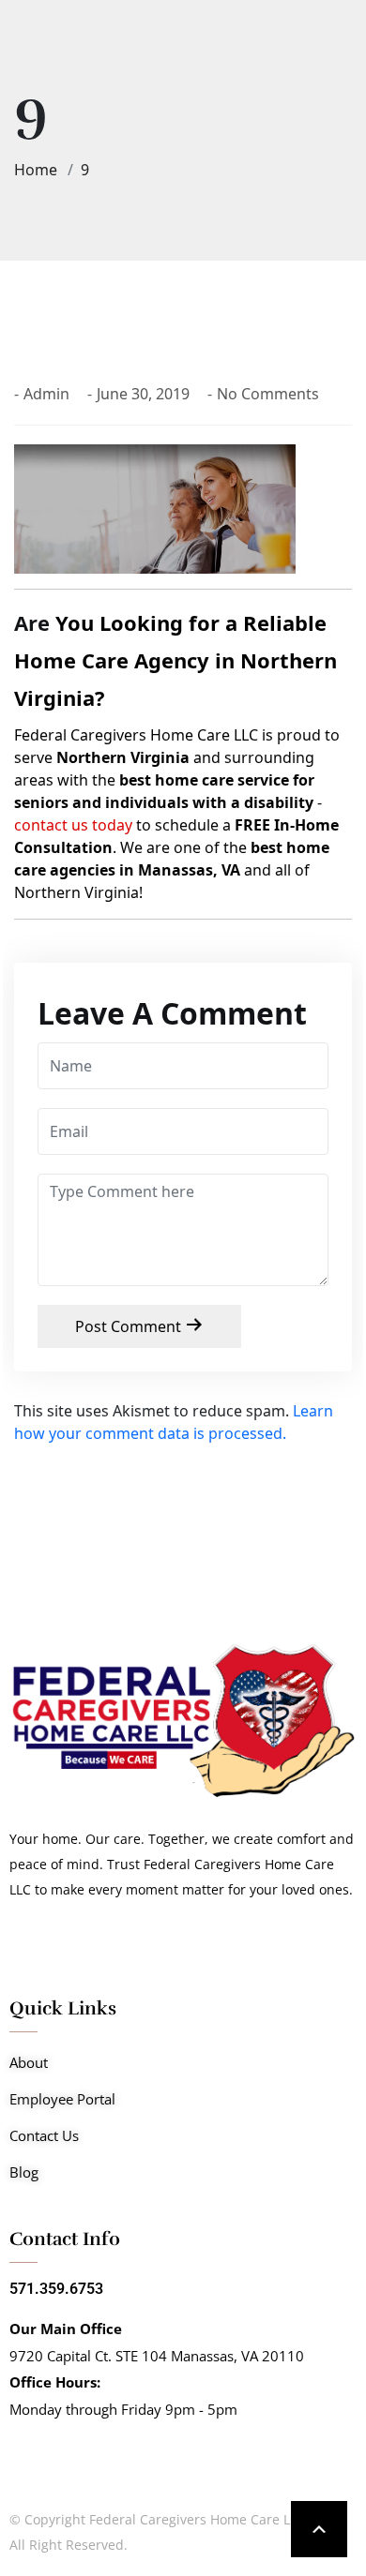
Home (39, 170)
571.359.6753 (56, 2289)
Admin (46, 394)
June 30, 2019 (143, 394)
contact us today (73, 825)
